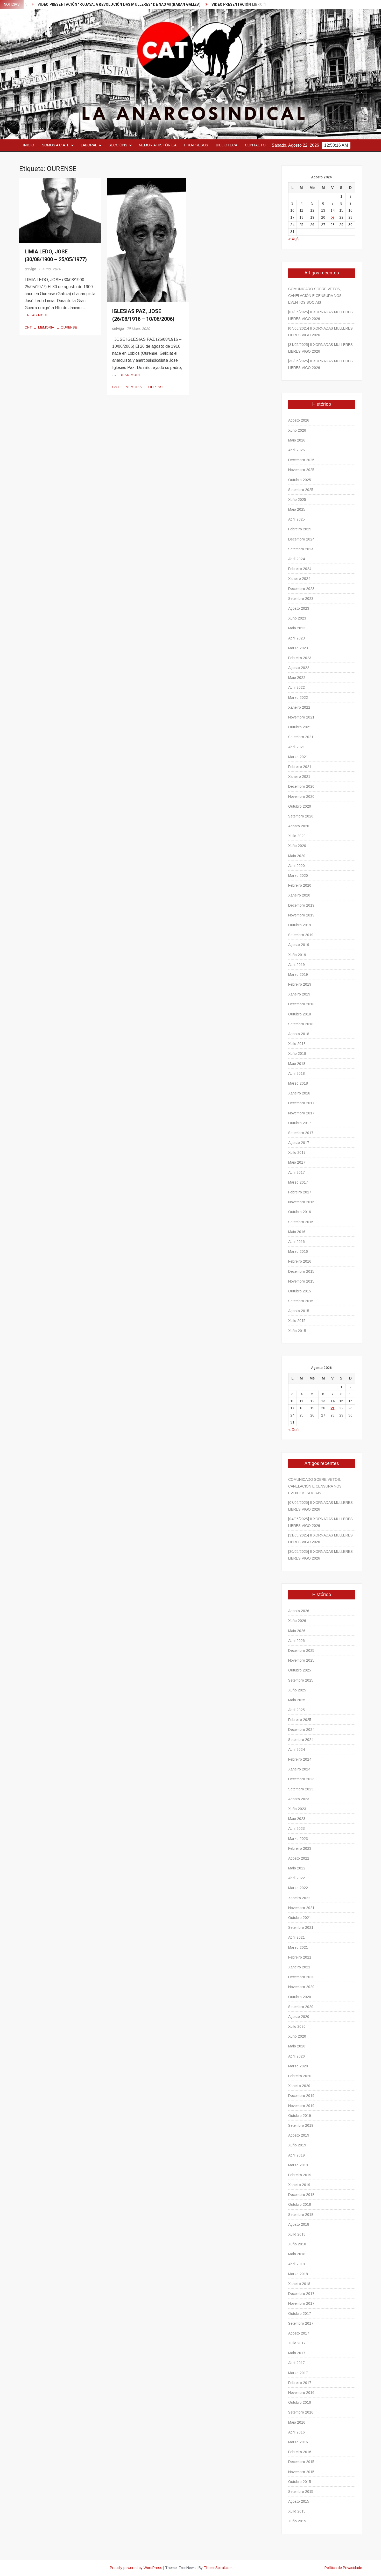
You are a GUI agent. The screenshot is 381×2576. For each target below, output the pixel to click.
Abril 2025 (297, 519)
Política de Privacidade (343, 2568)
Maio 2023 (297, 628)
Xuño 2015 (297, 1331)
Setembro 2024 (301, 549)
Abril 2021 (297, 747)
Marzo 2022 (298, 698)
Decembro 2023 (301, 589)
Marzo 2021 (298, 757)
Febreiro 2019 (300, 984)
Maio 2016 (297, 1232)
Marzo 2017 (298, 1182)
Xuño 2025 (297, 500)
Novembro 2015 (301, 1281)
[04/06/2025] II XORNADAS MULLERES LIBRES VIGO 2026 (320, 332)
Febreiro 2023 (300, 658)
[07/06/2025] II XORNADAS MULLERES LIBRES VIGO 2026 (320, 315)
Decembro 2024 (301, 539)
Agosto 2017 (299, 1143)
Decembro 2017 (301, 1103)
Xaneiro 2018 (299, 1093)
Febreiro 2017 (300, 1192)
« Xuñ (293, 239)
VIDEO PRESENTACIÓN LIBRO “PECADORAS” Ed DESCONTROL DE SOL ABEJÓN (228, 5)
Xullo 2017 (297, 1152)
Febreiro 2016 (300, 1261)
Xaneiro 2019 (299, 994)
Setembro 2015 (301, 1301)
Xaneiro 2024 (299, 579)
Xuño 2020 (297, 846)
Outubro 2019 (300, 925)
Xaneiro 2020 (299, 895)
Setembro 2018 (301, 1024)
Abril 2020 (297, 866)
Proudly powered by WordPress (136, 2568)
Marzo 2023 (298, 648)
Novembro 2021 (301, 717)
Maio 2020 (297, 856)
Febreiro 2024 (300, 569)
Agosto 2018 (299, 1034)
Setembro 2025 (301, 490)
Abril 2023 (297, 638)
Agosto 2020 (299, 826)
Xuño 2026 (297, 430)
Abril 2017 (297, 1172)
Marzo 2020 (298, 876)
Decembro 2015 (301, 1271)
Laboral (89, 145)
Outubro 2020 (300, 806)
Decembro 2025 (301, 460)
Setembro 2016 (301, 1222)
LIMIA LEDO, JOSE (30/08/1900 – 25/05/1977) (56, 256)
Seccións (118, 145)
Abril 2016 (297, 1242)
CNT (28, 327)
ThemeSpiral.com (218, 2568)
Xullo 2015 (297, 1321)
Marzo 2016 (298, 1251)
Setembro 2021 (301, 737)
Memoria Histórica (158, 145)
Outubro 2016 (300, 1212)
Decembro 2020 (301, 786)
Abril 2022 (297, 687)
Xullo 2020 (297, 836)
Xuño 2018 (297, 1054)
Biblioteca (227, 145)
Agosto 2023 (299, 608)
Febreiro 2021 (300, 767)
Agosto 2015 (299, 1311)
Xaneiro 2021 (299, 777)
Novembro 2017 (301, 1113)
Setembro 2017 (301, 1133)
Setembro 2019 (301, 935)
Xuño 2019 (297, 955)
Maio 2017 (297, 1162)
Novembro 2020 (301, 796)
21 (333, 218)
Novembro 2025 (301, 470)
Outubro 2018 (300, 1014)
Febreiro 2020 (300, 885)
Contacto (255, 145)
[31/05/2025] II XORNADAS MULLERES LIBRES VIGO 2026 (320, 348)
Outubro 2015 (300, 1291)
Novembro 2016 (301, 1202)
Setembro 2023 (301, 599)
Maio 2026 (297, 440)
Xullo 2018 (297, 1044)
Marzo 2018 (298, 1083)
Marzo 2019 (298, 974)
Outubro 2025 (300, 480)
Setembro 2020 (301, 816)
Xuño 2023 (297, 618)
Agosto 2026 (299, 420)
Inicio (29, 145)
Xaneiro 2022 (299, 707)
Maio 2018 (297, 1064)
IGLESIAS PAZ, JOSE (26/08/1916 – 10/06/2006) (143, 315)
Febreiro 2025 (300, 529)
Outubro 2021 (300, 727)
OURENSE (69, 327)
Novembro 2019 (301, 915)
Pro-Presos (196, 145)
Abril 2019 (297, 965)
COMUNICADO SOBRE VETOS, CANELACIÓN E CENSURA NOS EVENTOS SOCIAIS (315, 296)
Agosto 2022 (299, 668)
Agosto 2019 (299, 945)
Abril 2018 (297, 1073)
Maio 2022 (297, 678)
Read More (38, 315)
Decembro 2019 (301, 905)
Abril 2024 (297, 559)
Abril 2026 (297, 450)
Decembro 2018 (301, 1004)
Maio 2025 (297, 509)
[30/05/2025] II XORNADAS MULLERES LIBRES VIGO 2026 (320, 364)
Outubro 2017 (300, 1123)
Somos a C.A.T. (56, 145)
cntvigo (30, 269)
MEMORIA (46, 327)
